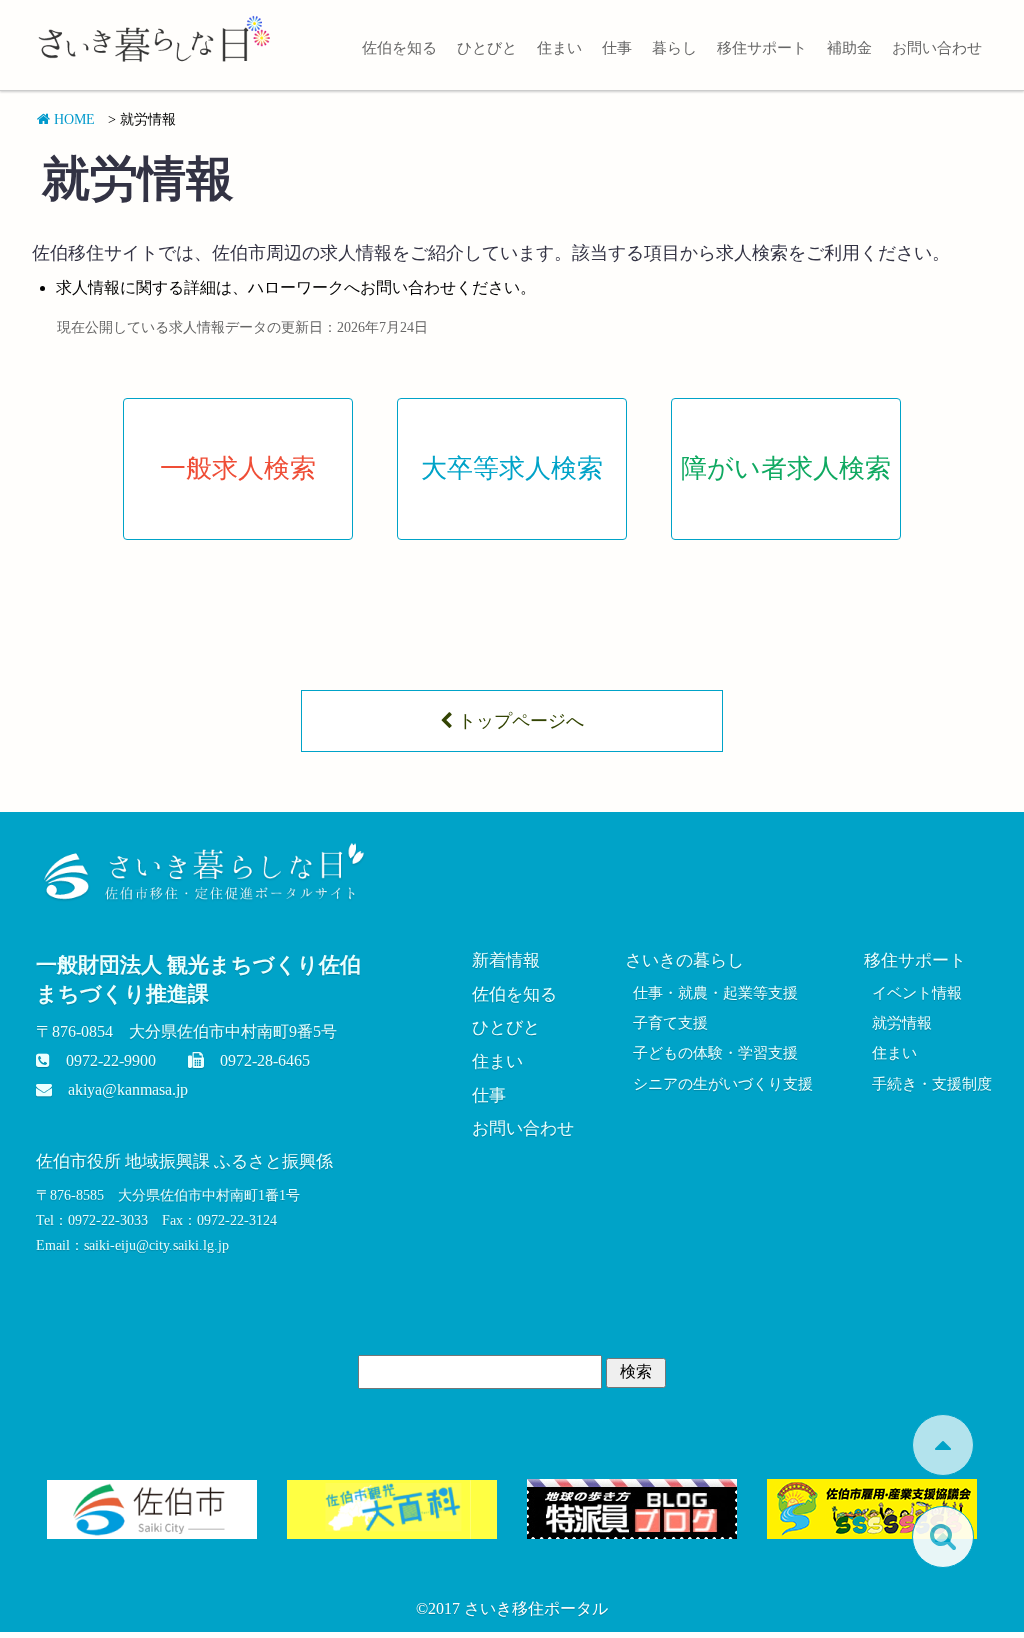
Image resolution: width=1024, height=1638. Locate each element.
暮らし (674, 47)
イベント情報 (917, 993)
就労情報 (902, 1023)
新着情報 (506, 960)
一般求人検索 (238, 468)
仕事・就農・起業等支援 (715, 993)
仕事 (617, 47)
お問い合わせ (937, 47)
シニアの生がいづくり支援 (723, 1084)
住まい (559, 47)
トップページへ (518, 721)
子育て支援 (670, 1023)
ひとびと (487, 47)
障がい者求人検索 (786, 468)
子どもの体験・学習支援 (715, 1053)
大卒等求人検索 (512, 468)
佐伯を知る (399, 47)
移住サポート (762, 47)
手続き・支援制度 (932, 1084)
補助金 (849, 47)
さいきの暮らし (684, 960)
